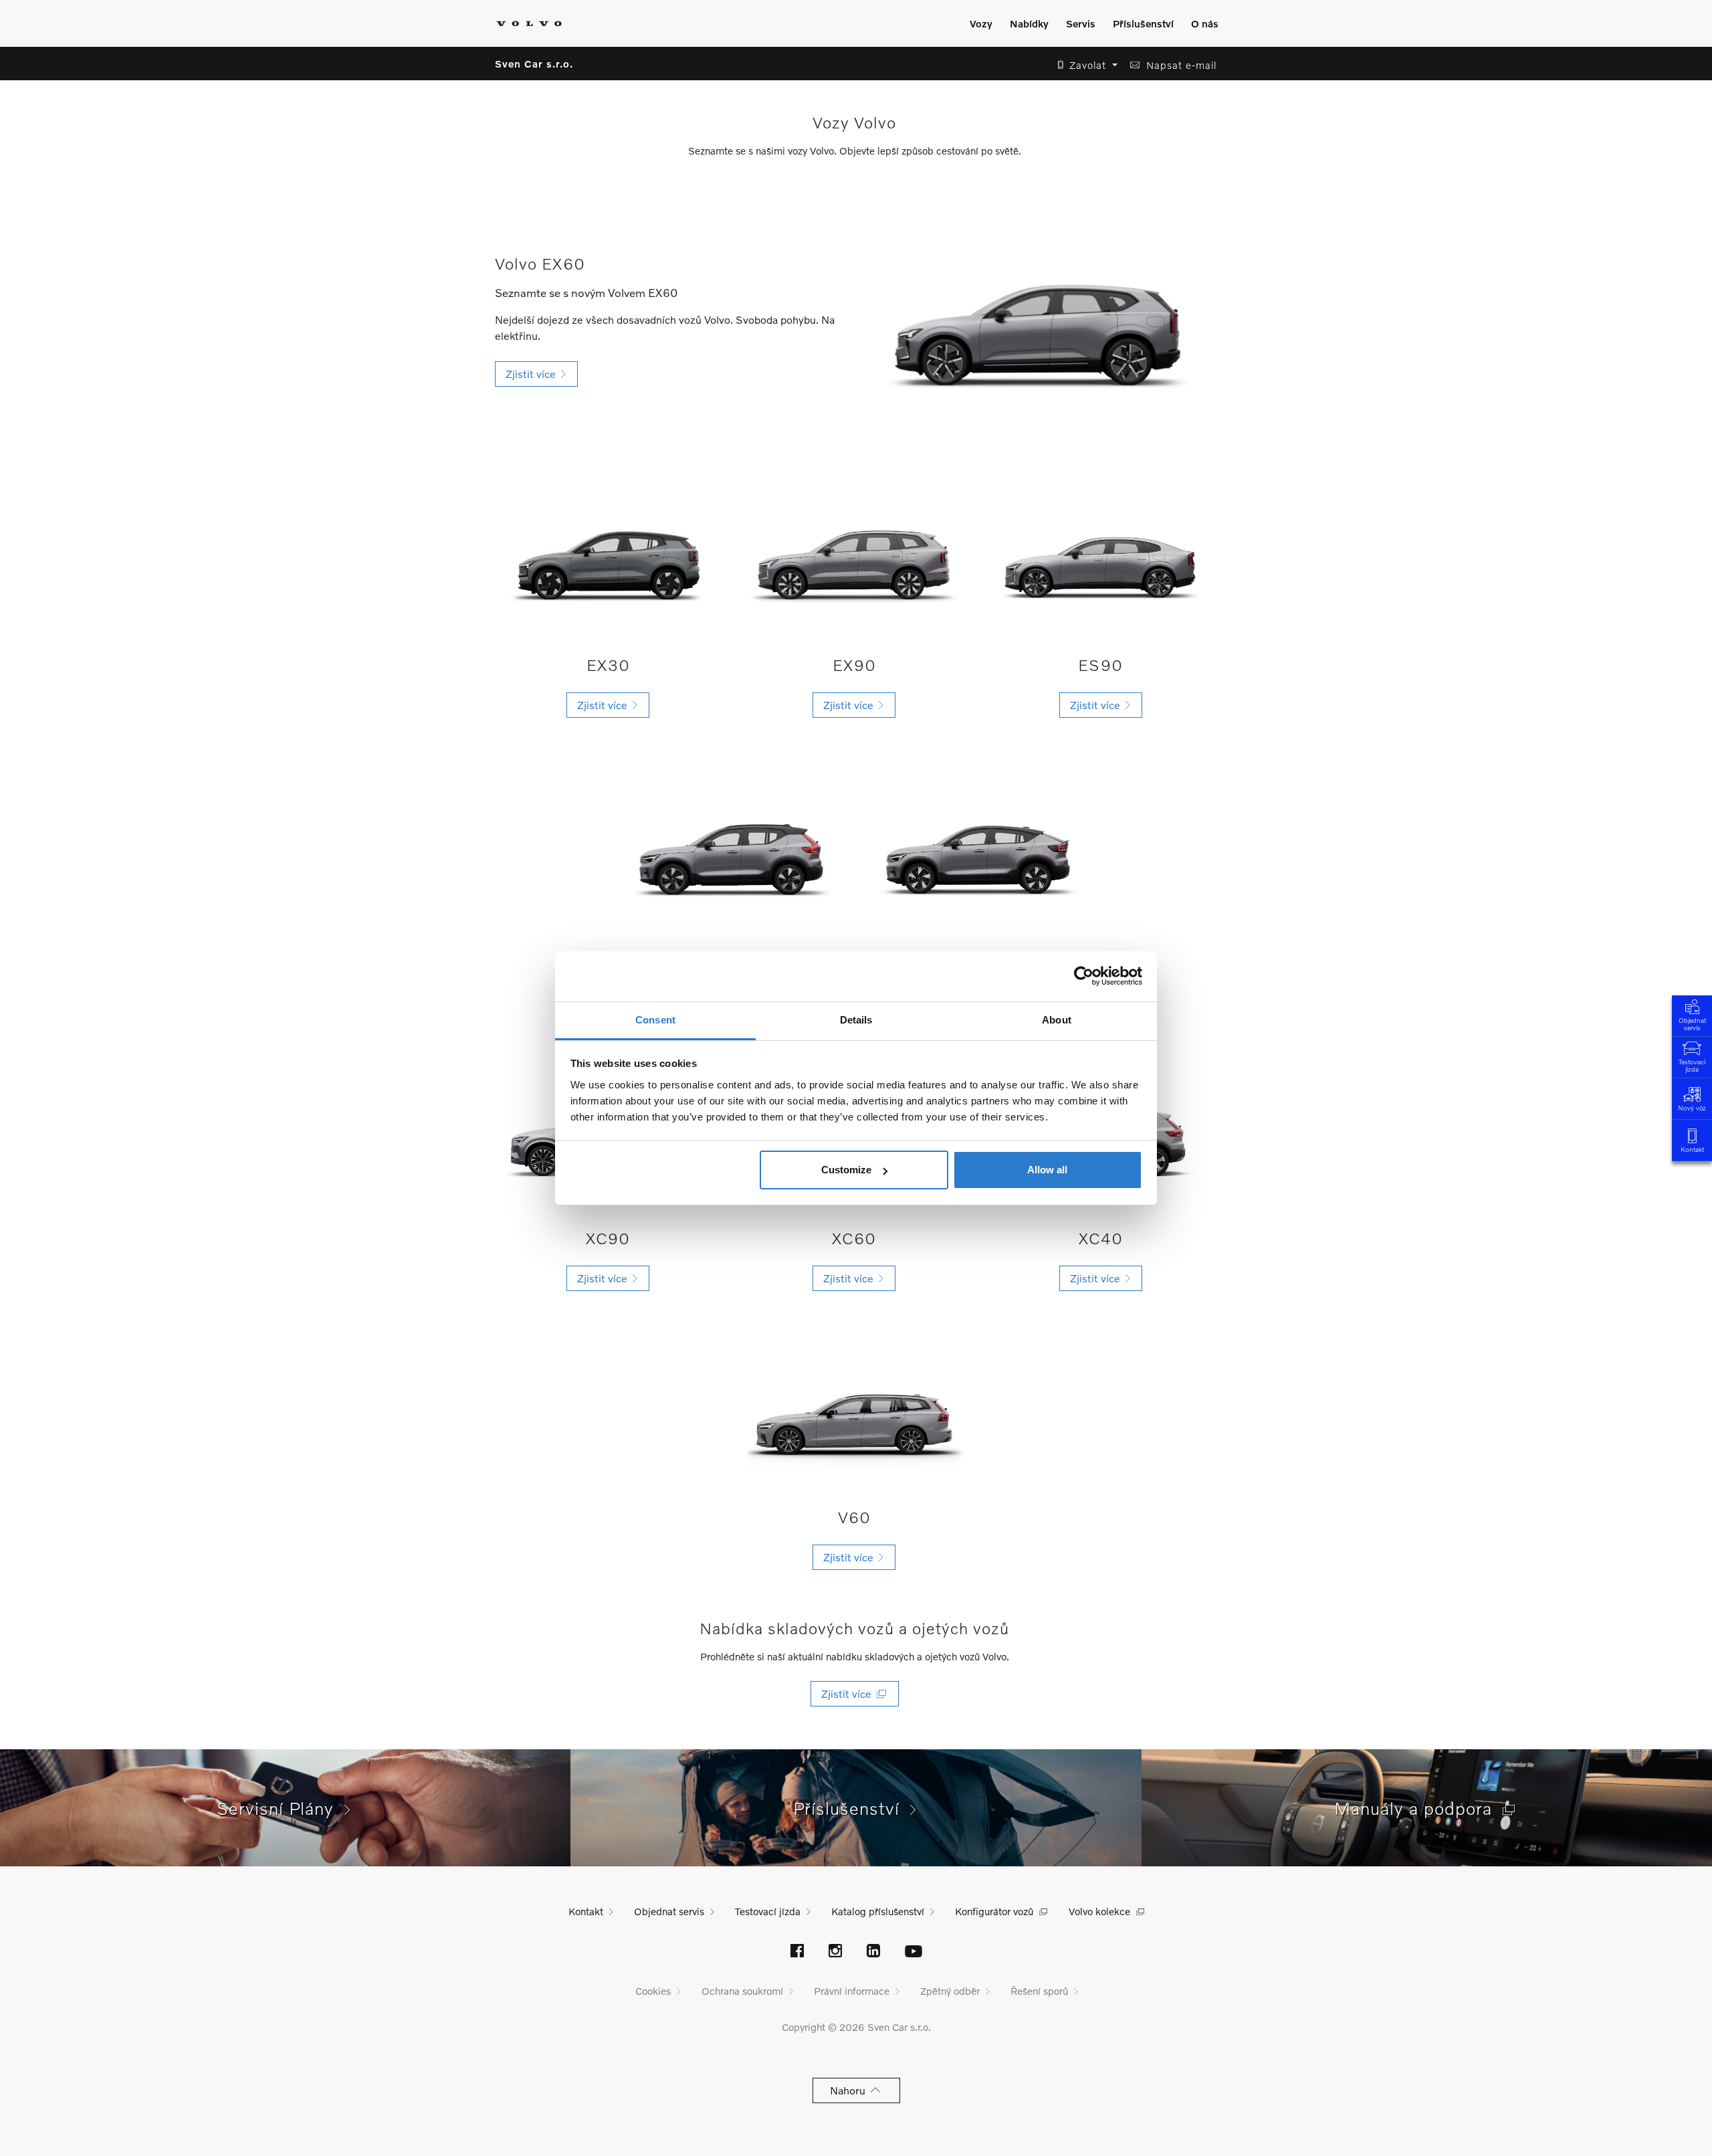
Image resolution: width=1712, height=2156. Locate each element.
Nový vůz (1692, 1108)
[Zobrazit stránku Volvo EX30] (608, 557)
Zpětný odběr (950, 1991)
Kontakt (1692, 1149)
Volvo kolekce (1099, 1911)
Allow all (1047, 1170)
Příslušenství (1143, 23)
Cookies (653, 1991)
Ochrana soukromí (742, 1991)
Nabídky (1029, 23)
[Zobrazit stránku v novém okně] (797, 1952)
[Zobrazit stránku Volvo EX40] (731, 851)
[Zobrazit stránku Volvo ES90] (1101, 557)
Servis (1081, 23)
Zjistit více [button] (533, 374)
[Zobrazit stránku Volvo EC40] (978, 851)
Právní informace (852, 1991)
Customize (846, 1170)
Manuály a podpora (1418, 1808)
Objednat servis (1692, 1024)
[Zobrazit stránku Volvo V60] (854, 1416)
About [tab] (1057, 1020)
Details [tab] (856, 1020)
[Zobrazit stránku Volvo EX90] (854, 557)
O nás (1205, 23)
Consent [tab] (655, 1020)
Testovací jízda (1692, 1065)
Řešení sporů (1039, 1991)
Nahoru (850, 2090)
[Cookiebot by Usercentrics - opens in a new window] (1084, 976)
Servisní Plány (281, 1808)
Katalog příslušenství (878, 1911)
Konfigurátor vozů (994, 1911)
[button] (1084, 65)
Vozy (981, 23)
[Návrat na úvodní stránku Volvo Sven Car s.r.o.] (529, 23)
